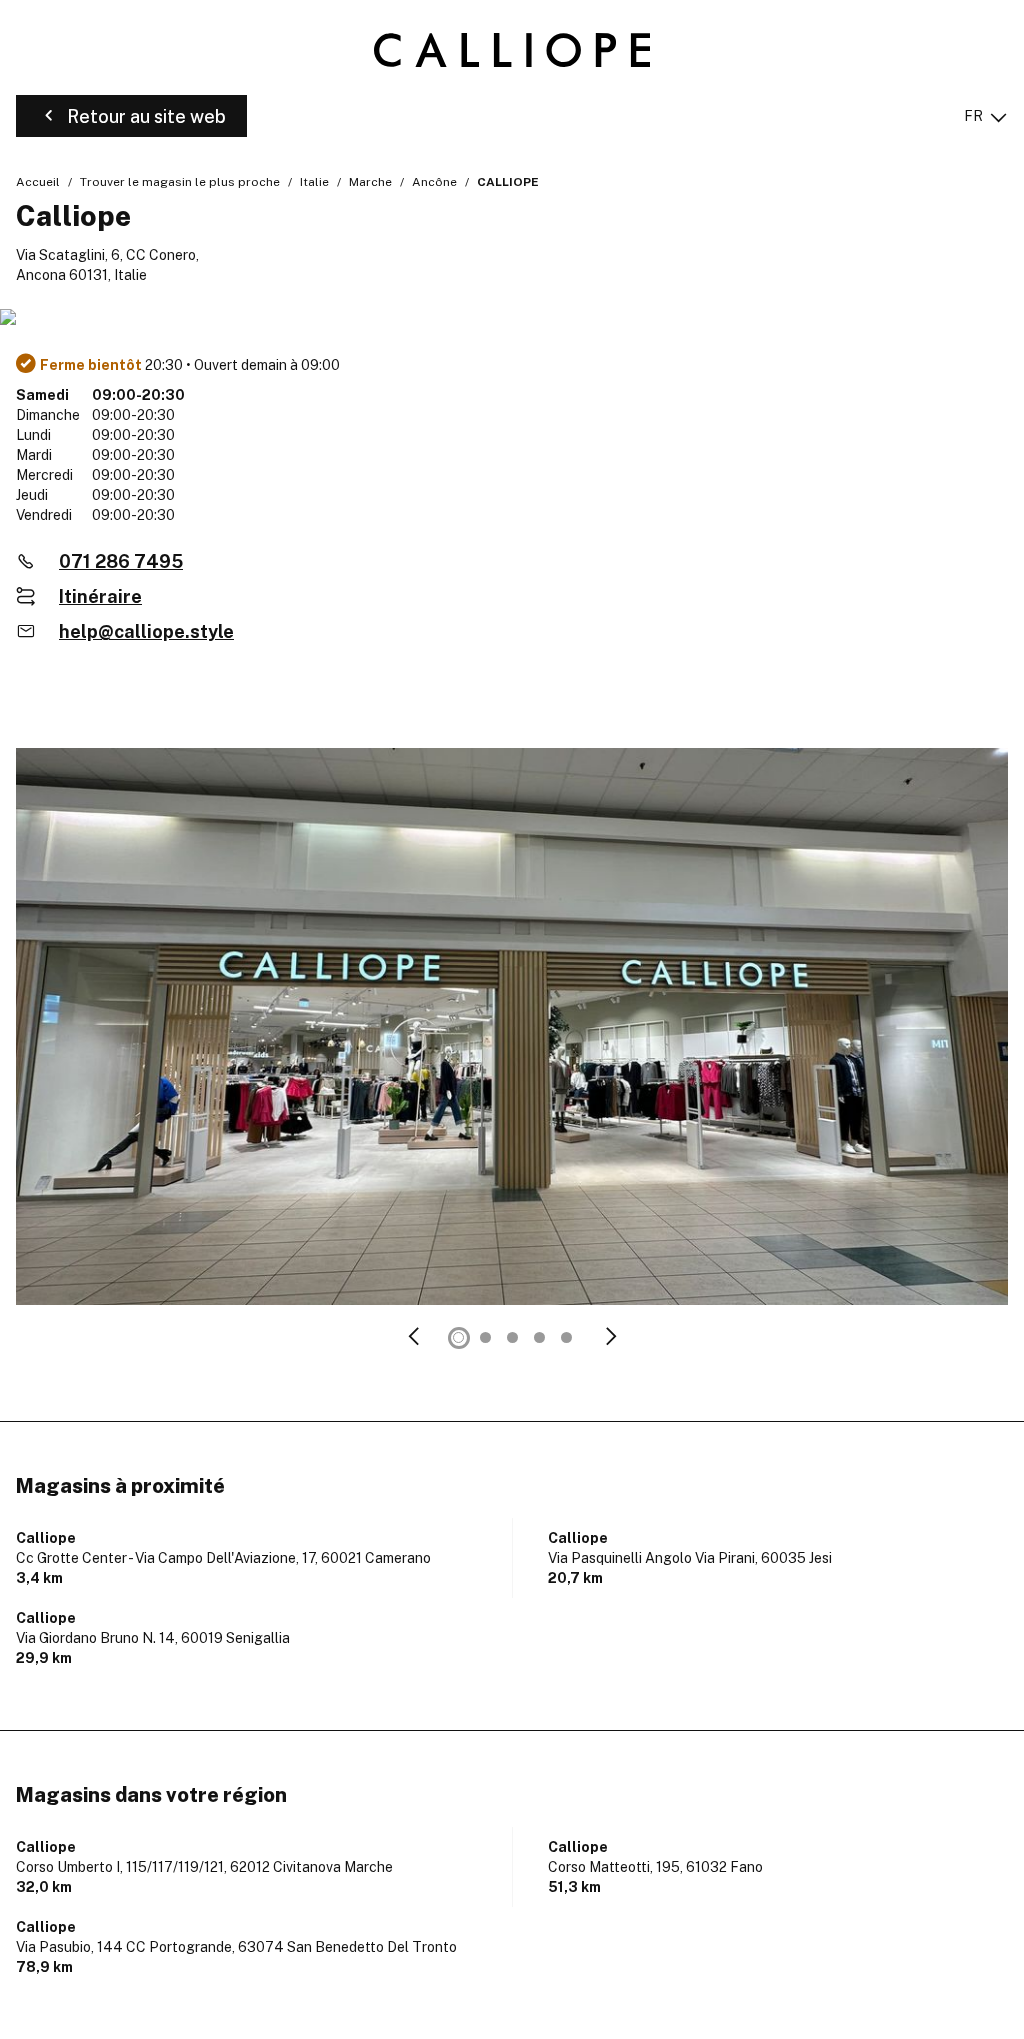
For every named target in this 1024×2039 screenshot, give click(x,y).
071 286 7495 (121, 561)
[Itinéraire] (512, 318)
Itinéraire (100, 596)
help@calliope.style (146, 631)
